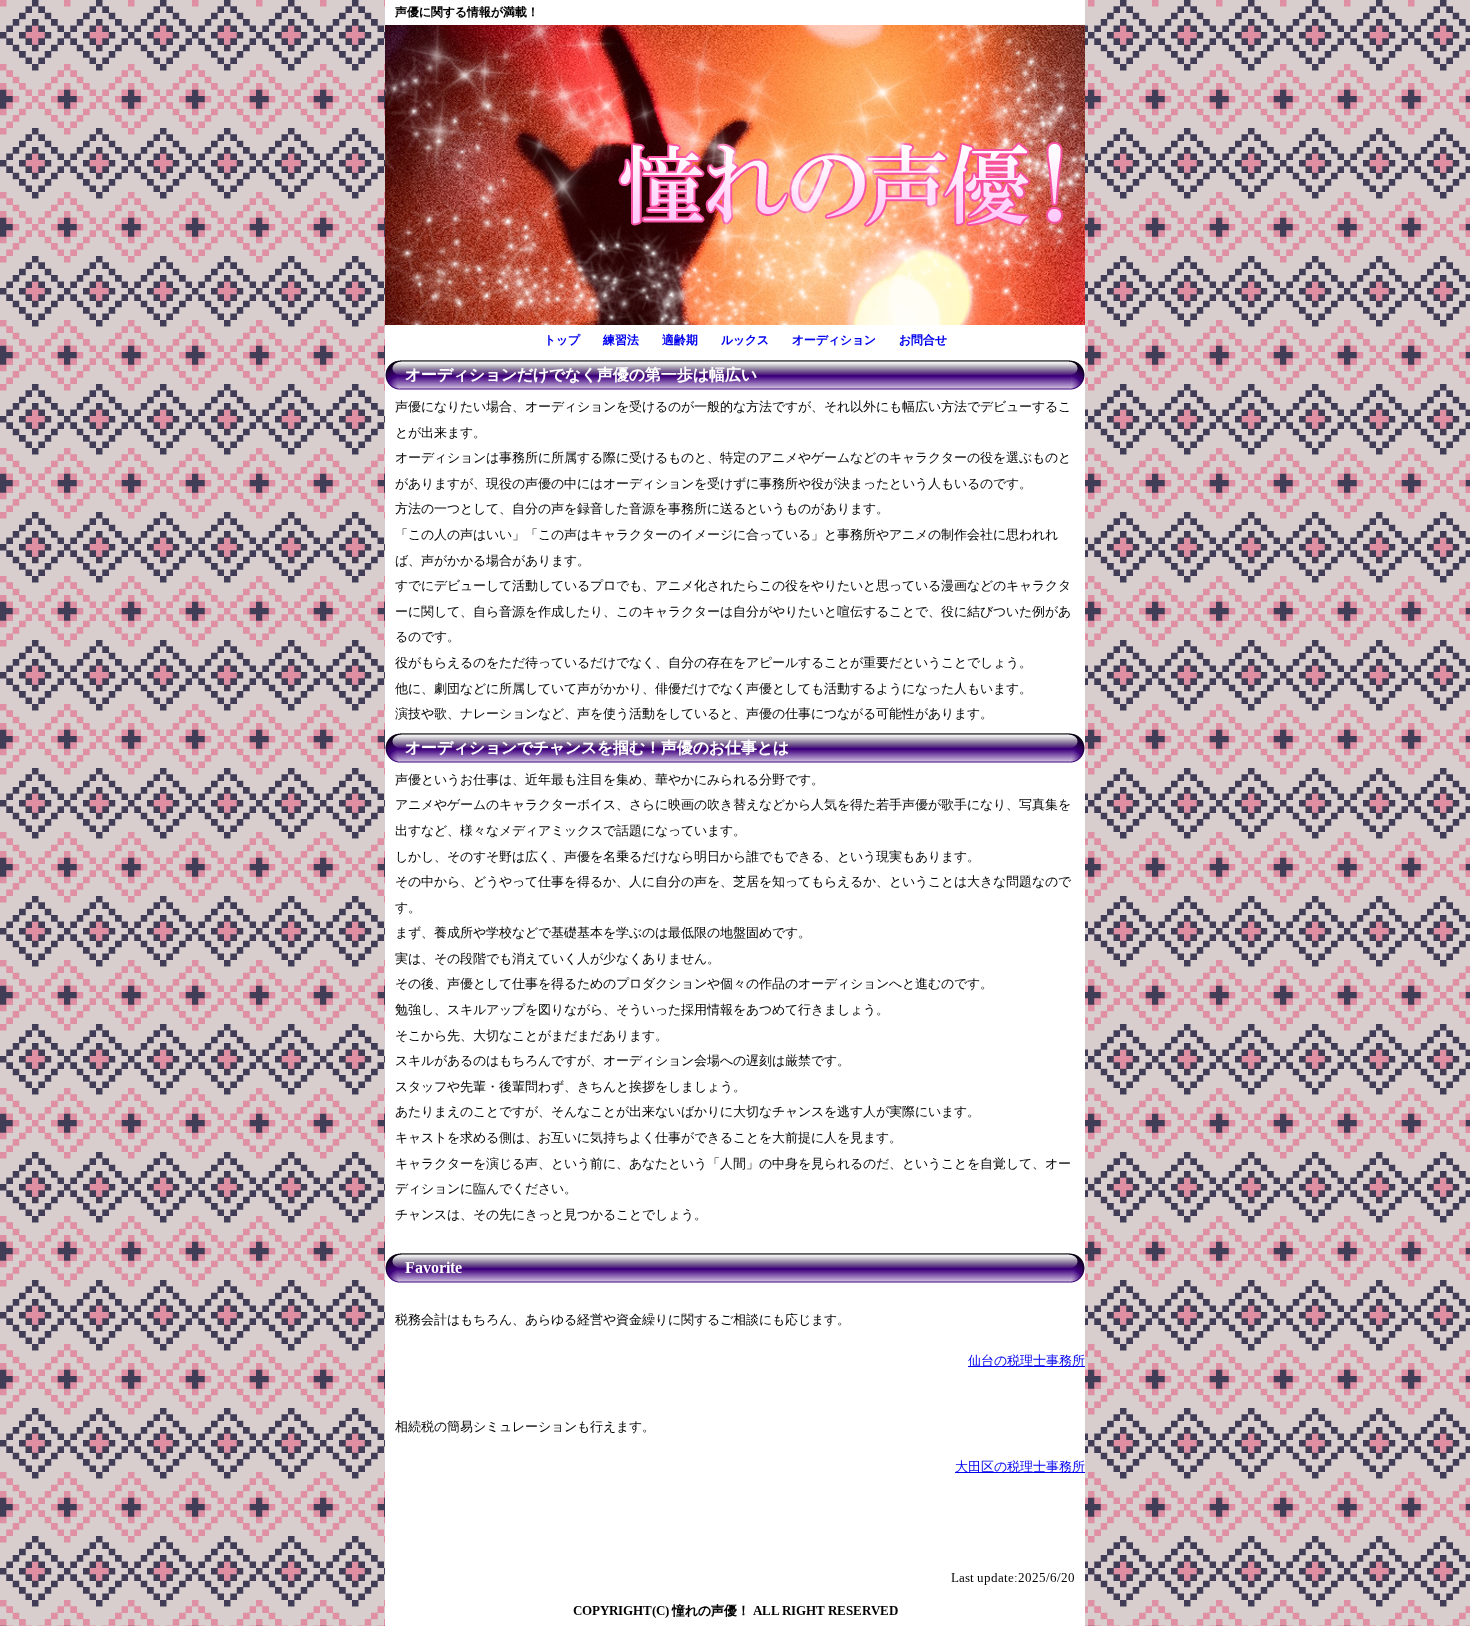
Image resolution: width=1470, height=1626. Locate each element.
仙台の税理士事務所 (1026, 1361)
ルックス (745, 340)
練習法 (621, 340)
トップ (562, 340)
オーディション (834, 340)
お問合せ (923, 340)
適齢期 (680, 340)
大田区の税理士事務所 (1020, 1467)
